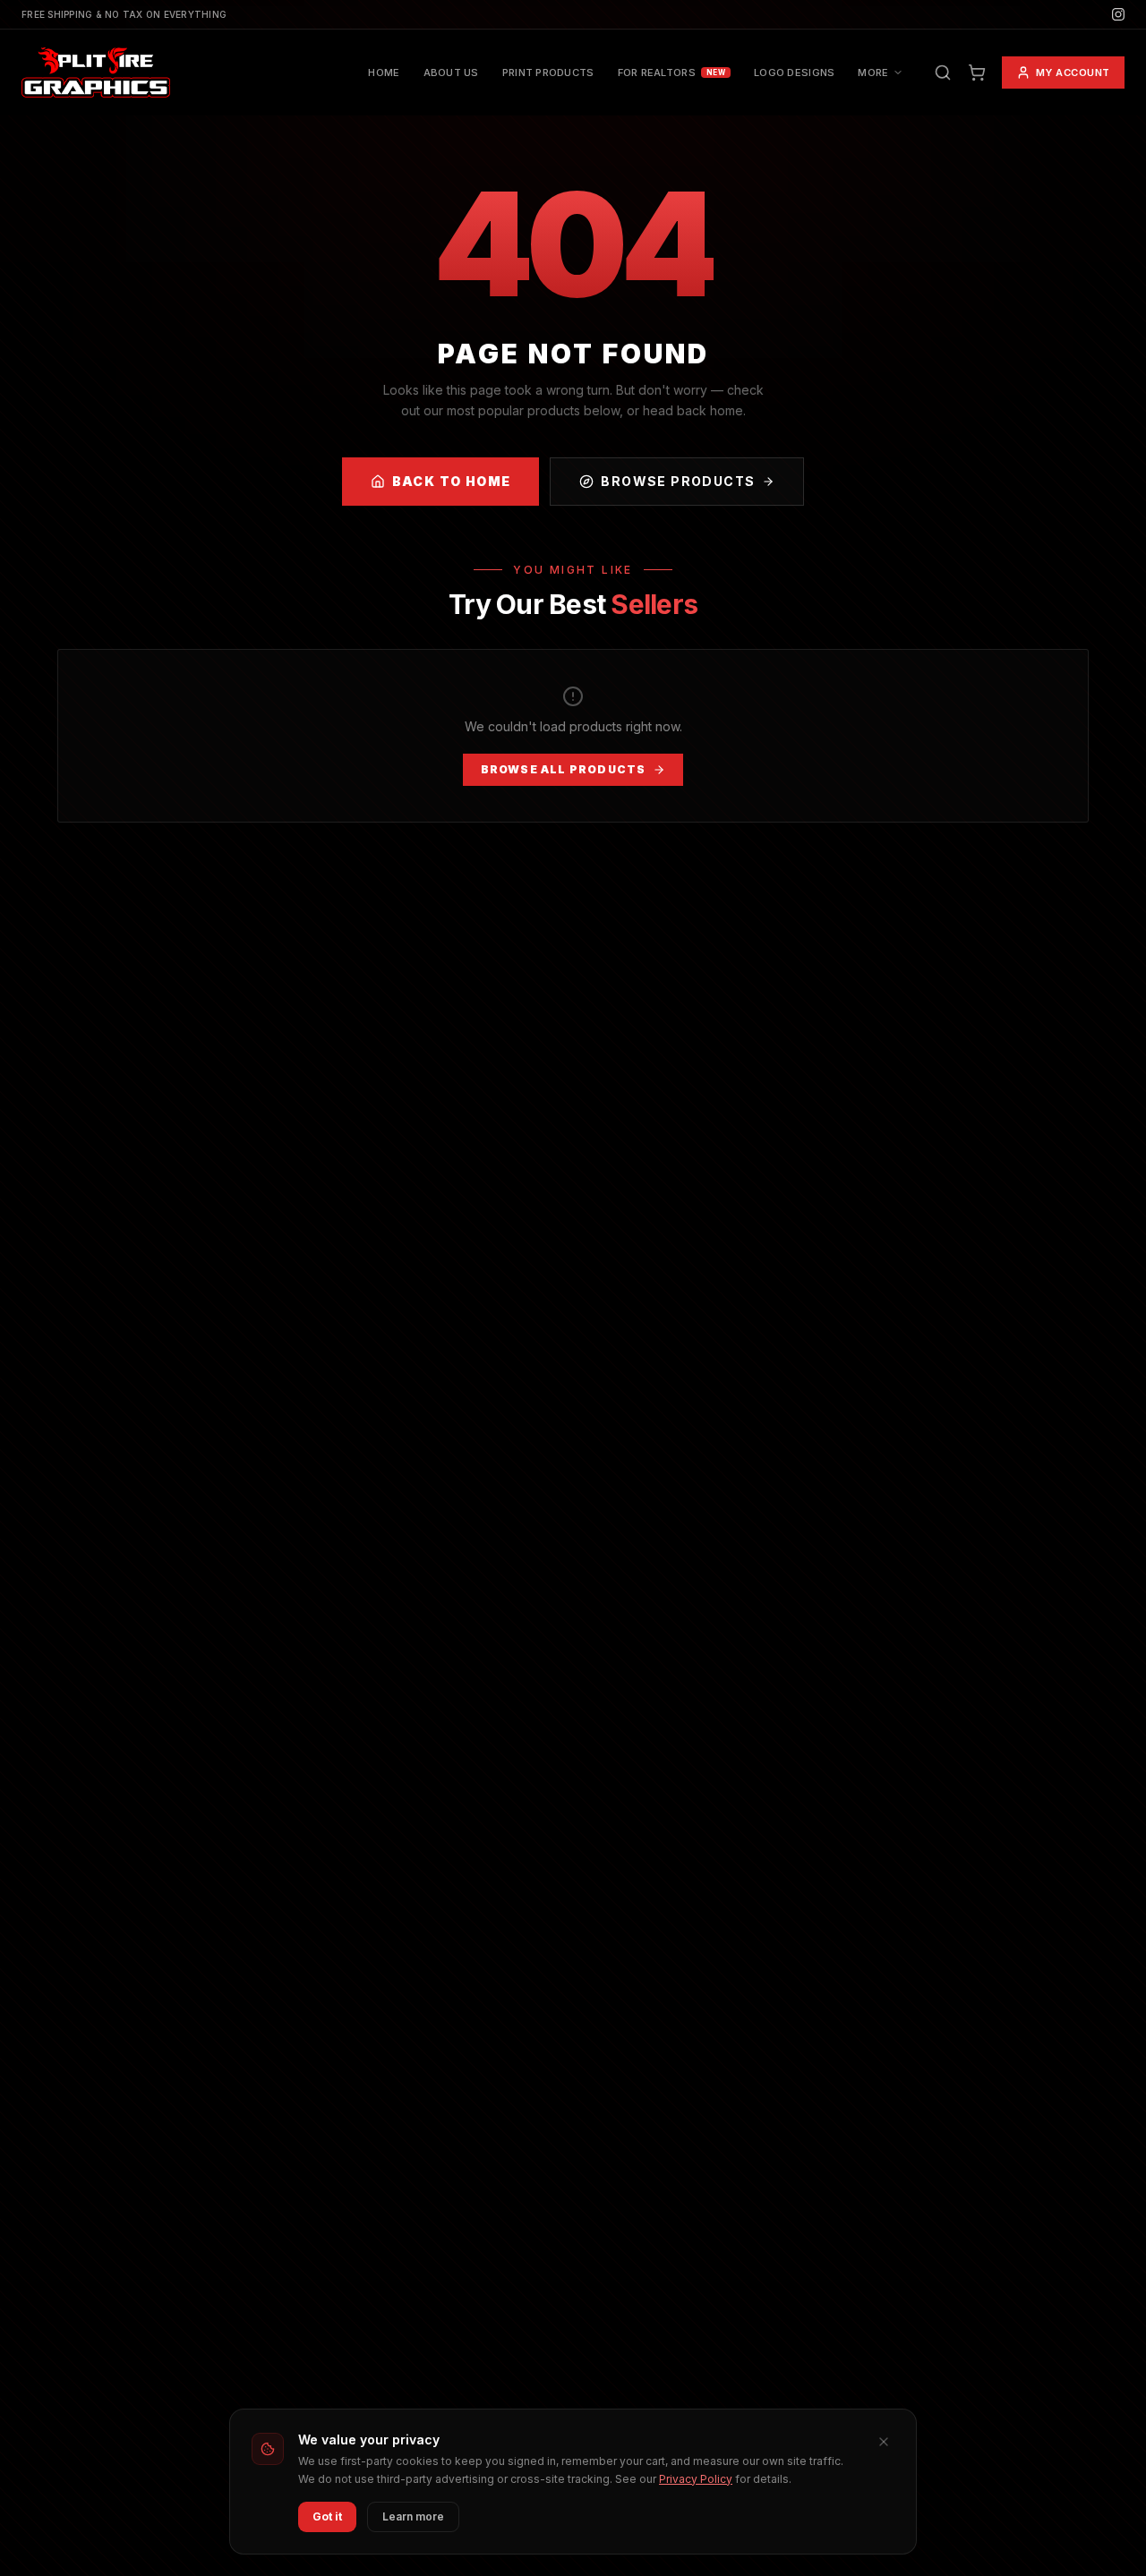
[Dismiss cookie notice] (884, 2442)
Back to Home (452, 481)
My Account (1073, 73)
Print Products (548, 73)
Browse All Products (564, 769)
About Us (451, 73)
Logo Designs (794, 73)
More (873, 73)
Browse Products (678, 481)
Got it (327, 2516)
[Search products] (943, 73)
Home (384, 73)
